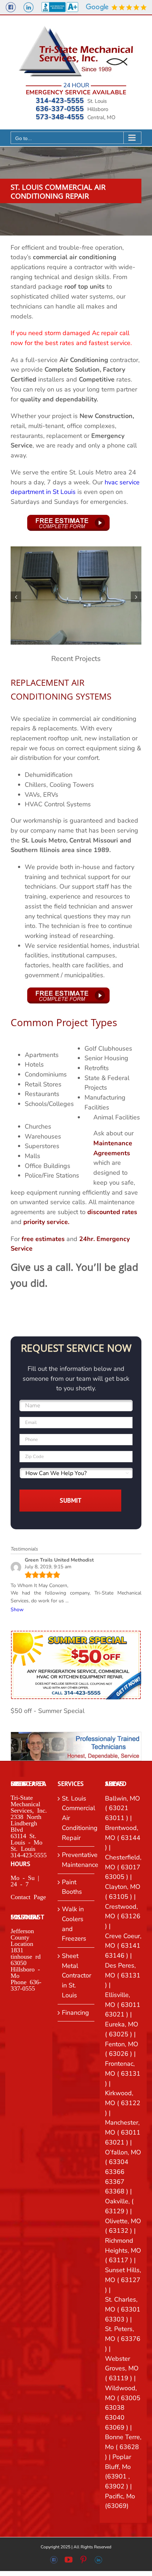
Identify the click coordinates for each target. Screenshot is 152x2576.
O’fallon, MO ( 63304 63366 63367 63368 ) (123, 2172)
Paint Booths (72, 1887)
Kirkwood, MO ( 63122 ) (123, 2103)
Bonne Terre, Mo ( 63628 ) (123, 2447)
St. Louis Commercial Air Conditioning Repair (76, 1818)
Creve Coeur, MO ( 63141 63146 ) (123, 1946)
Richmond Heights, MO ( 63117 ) (123, 2250)
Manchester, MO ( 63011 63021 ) (123, 2132)
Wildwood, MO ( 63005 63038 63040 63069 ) (123, 2408)
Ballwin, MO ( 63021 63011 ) (122, 1808)
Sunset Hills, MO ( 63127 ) (123, 2280)
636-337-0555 (60, 109)
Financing (75, 2013)
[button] (16, 597)
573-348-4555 (60, 117)
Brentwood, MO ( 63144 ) (123, 1838)
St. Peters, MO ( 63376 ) (123, 2339)
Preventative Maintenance (76, 1860)
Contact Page (28, 1896)
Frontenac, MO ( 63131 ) (123, 2073)
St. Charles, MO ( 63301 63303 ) (123, 2309)
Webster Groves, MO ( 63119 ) (122, 2368)
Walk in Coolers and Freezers (74, 1924)
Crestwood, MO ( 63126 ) (123, 1916)
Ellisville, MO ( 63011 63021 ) (123, 2005)
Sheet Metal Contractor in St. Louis (76, 1976)
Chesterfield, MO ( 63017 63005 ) (123, 1867)
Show (17, 1610)
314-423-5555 (60, 101)
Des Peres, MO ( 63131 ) (123, 1975)
